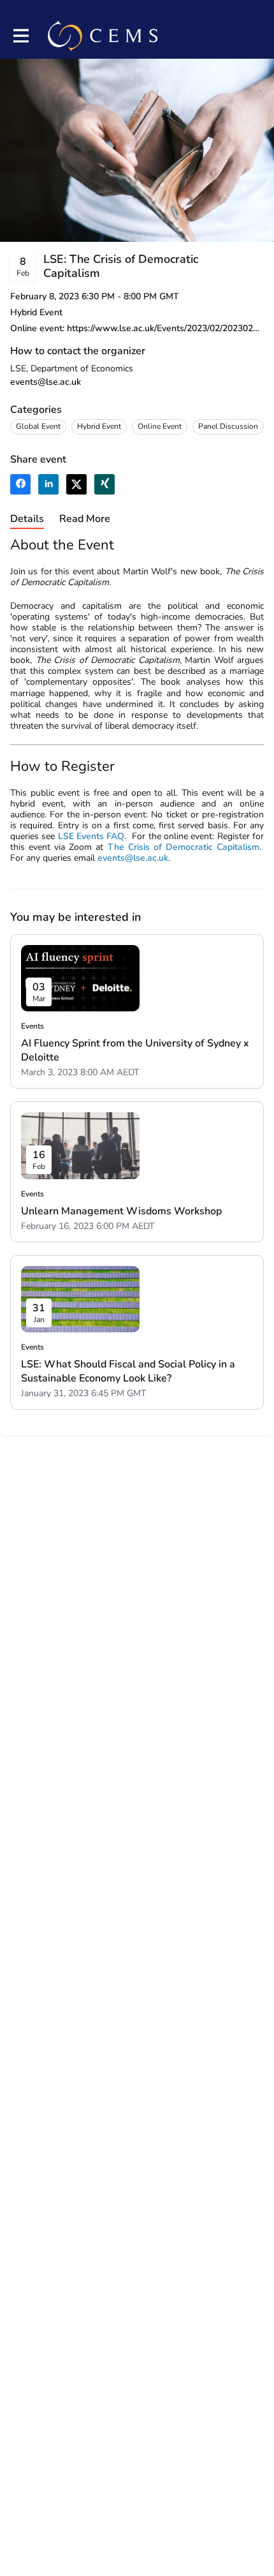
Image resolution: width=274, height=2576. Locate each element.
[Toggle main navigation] (20, 36)
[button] (20, 484)
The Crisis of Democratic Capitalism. (184, 847)
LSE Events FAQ (91, 836)
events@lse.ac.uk (46, 382)
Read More (85, 519)
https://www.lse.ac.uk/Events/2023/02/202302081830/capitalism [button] (165, 328)
